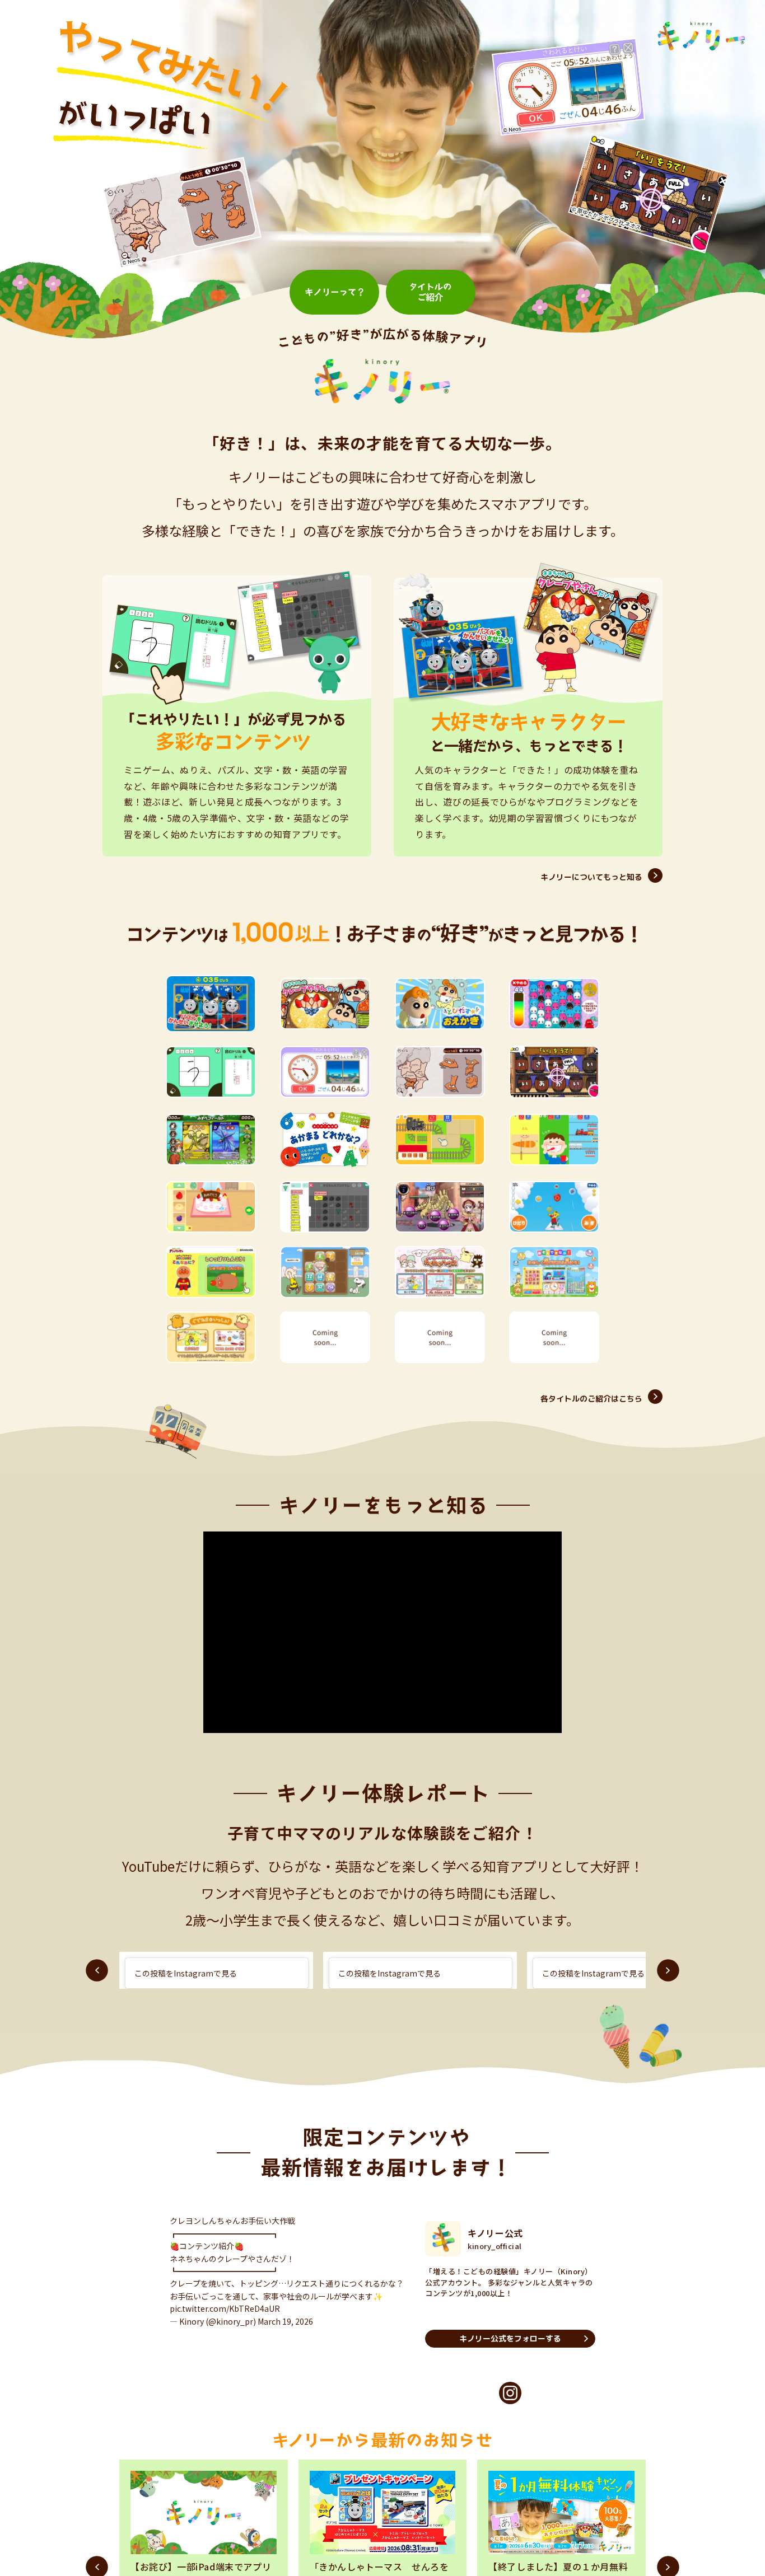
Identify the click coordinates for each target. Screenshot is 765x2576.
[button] (97, 1970)
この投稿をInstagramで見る (186, 1973)
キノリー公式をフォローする (510, 2338)
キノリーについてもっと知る (591, 877)
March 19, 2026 (285, 2332)
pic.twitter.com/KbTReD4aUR (225, 2319)
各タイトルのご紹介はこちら (591, 1399)
